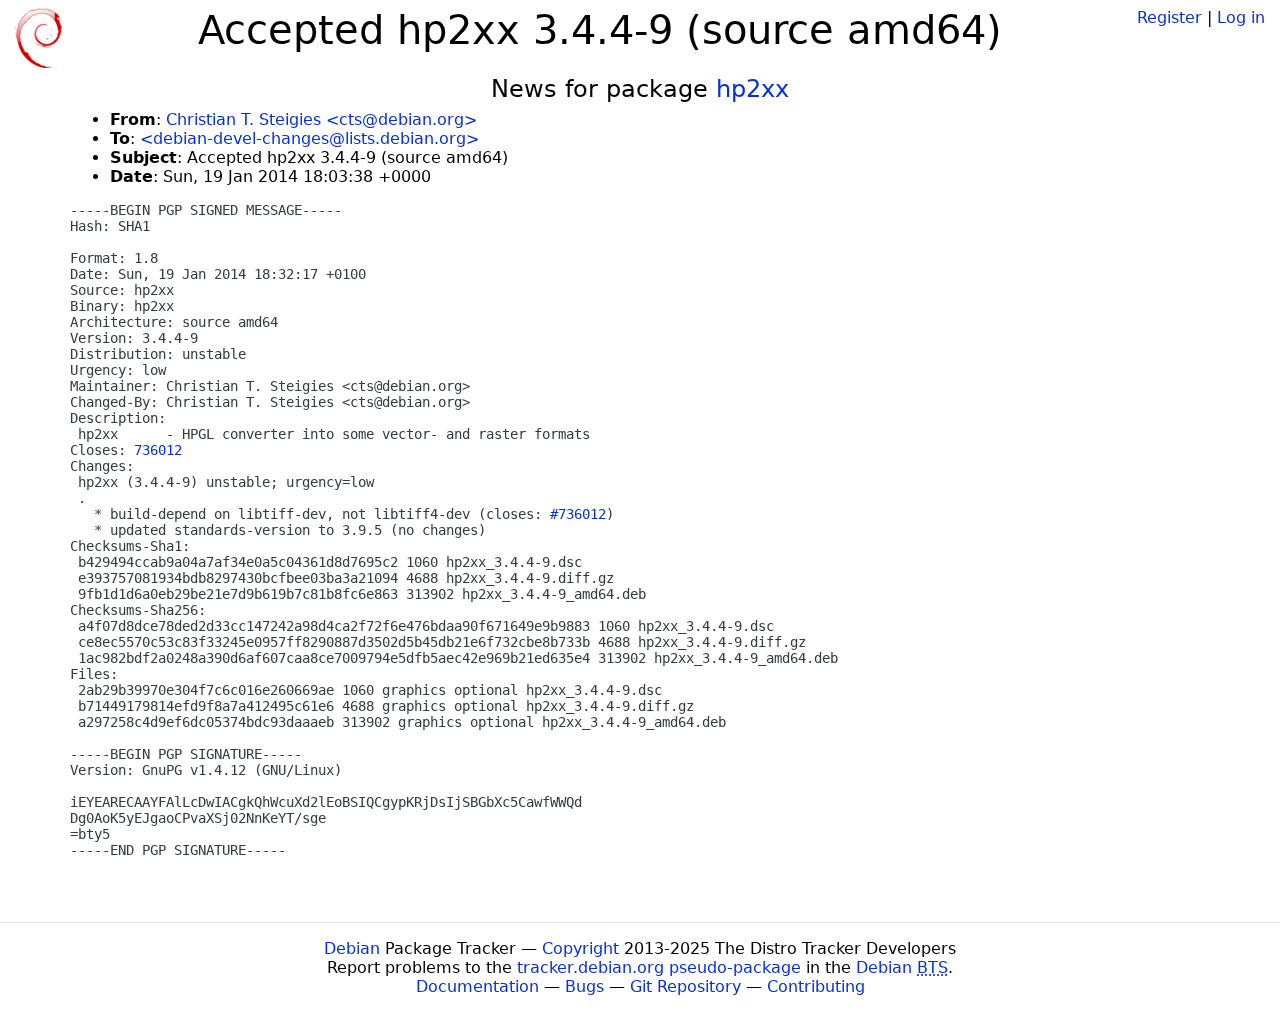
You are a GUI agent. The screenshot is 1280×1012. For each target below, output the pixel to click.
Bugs (584, 986)
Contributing (816, 986)
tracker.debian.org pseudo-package (659, 967)
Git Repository (685, 986)
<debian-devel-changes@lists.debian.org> (309, 138)
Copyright (580, 948)
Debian (352, 948)
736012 (158, 450)
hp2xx (752, 89)
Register (1169, 17)
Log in (1241, 17)
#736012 (578, 514)
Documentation (477, 986)
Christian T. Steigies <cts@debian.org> (321, 119)
